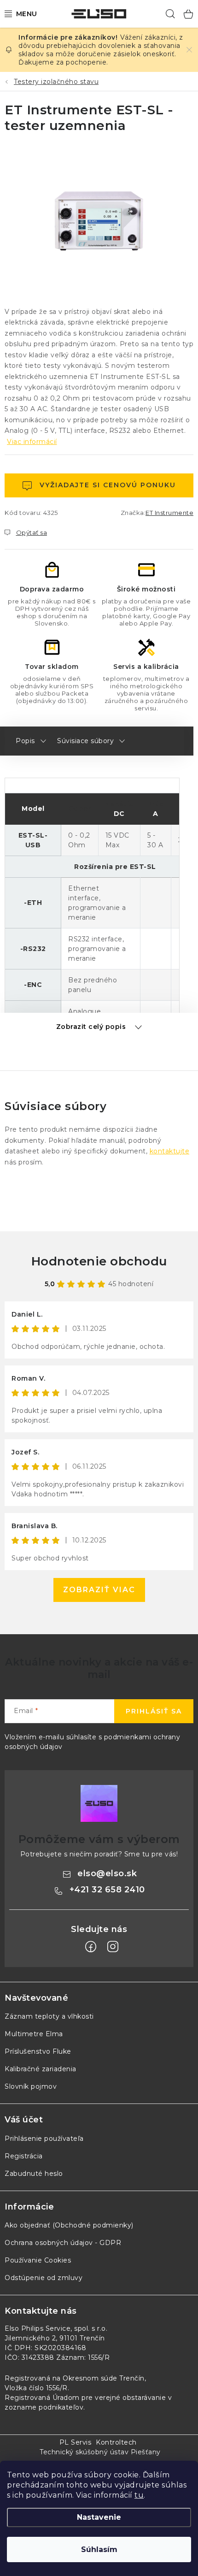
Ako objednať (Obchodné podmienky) (69, 2225)
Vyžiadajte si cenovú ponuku (108, 485)
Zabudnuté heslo (34, 2174)
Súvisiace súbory (85, 741)
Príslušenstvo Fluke (38, 2051)
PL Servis (76, 2442)
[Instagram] (113, 1947)
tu (139, 2495)
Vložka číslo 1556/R (36, 2388)
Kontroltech (116, 2442)
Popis (25, 741)
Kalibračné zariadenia (41, 2069)
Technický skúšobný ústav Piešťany (100, 2452)
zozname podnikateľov (44, 2407)
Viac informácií (32, 442)
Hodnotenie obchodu (99, 1261)
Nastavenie (99, 2517)
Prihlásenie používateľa (44, 2139)
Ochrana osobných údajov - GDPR (63, 2243)
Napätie (119, 804)
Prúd (156, 804)
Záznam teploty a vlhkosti (49, 2016)
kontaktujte (170, 1151)
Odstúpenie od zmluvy (44, 2278)
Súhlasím (99, 2549)
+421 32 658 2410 (107, 1890)
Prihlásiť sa (154, 1711)
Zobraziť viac (99, 1590)
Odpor (80, 809)
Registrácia (24, 2156)
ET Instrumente (169, 513)
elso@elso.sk (107, 1873)
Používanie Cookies (38, 2260)
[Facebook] (91, 1947)
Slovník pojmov (31, 2086)
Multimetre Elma (34, 2034)
